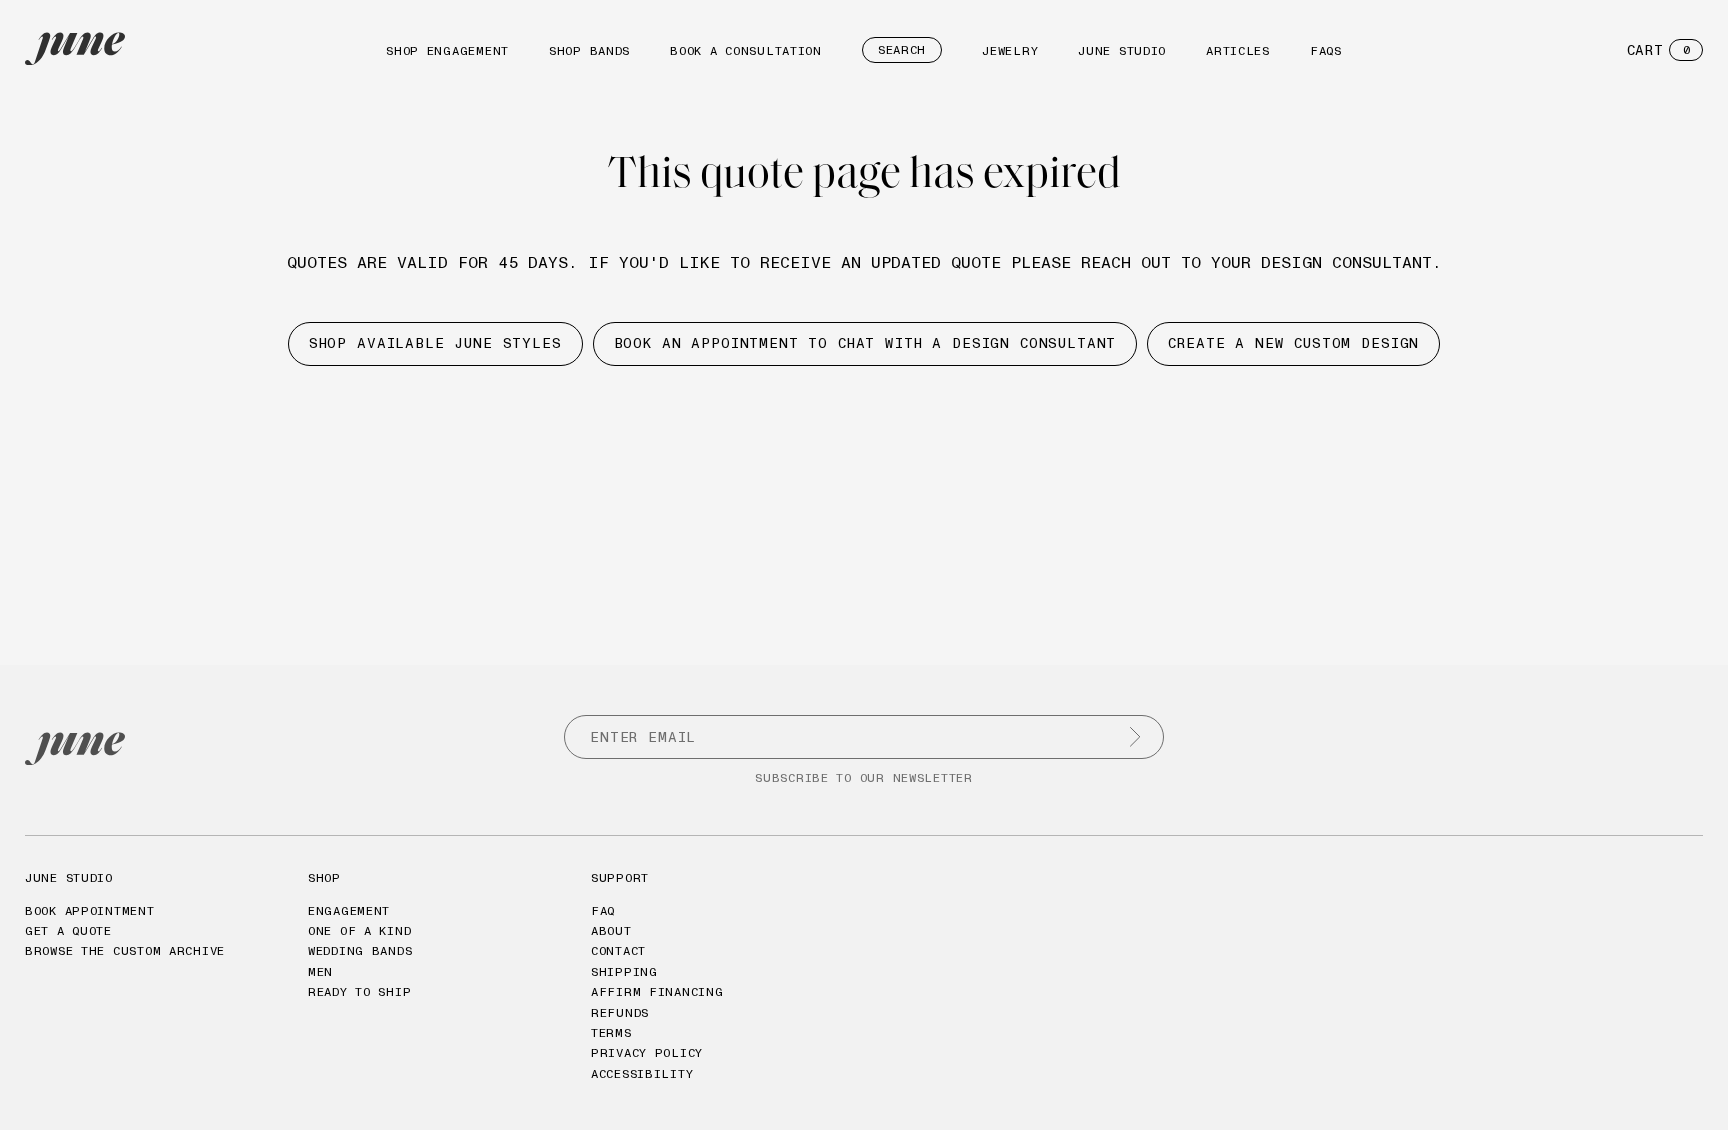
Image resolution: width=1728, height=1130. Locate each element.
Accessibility (642, 1073)
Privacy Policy (647, 1052)
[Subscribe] (1135, 737)
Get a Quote (68, 930)
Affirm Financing (657, 991)
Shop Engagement (447, 50)
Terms (611, 1032)
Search (902, 49)
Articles (1238, 50)
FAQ (603, 910)
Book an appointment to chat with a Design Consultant (865, 343)
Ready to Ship (359, 991)
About (611, 930)
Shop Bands (589, 50)
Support (620, 877)
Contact (618, 950)
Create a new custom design (1293, 343)
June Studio (1122, 50)
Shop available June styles (435, 343)
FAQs (1326, 50)
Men (320, 971)
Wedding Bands (360, 950)
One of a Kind (359, 930)
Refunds (620, 1012)
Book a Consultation (746, 50)
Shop (324, 877)
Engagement (349, 910)
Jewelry (1010, 50)
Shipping (624, 971)
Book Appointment (90, 910)
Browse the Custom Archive (125, 950)
